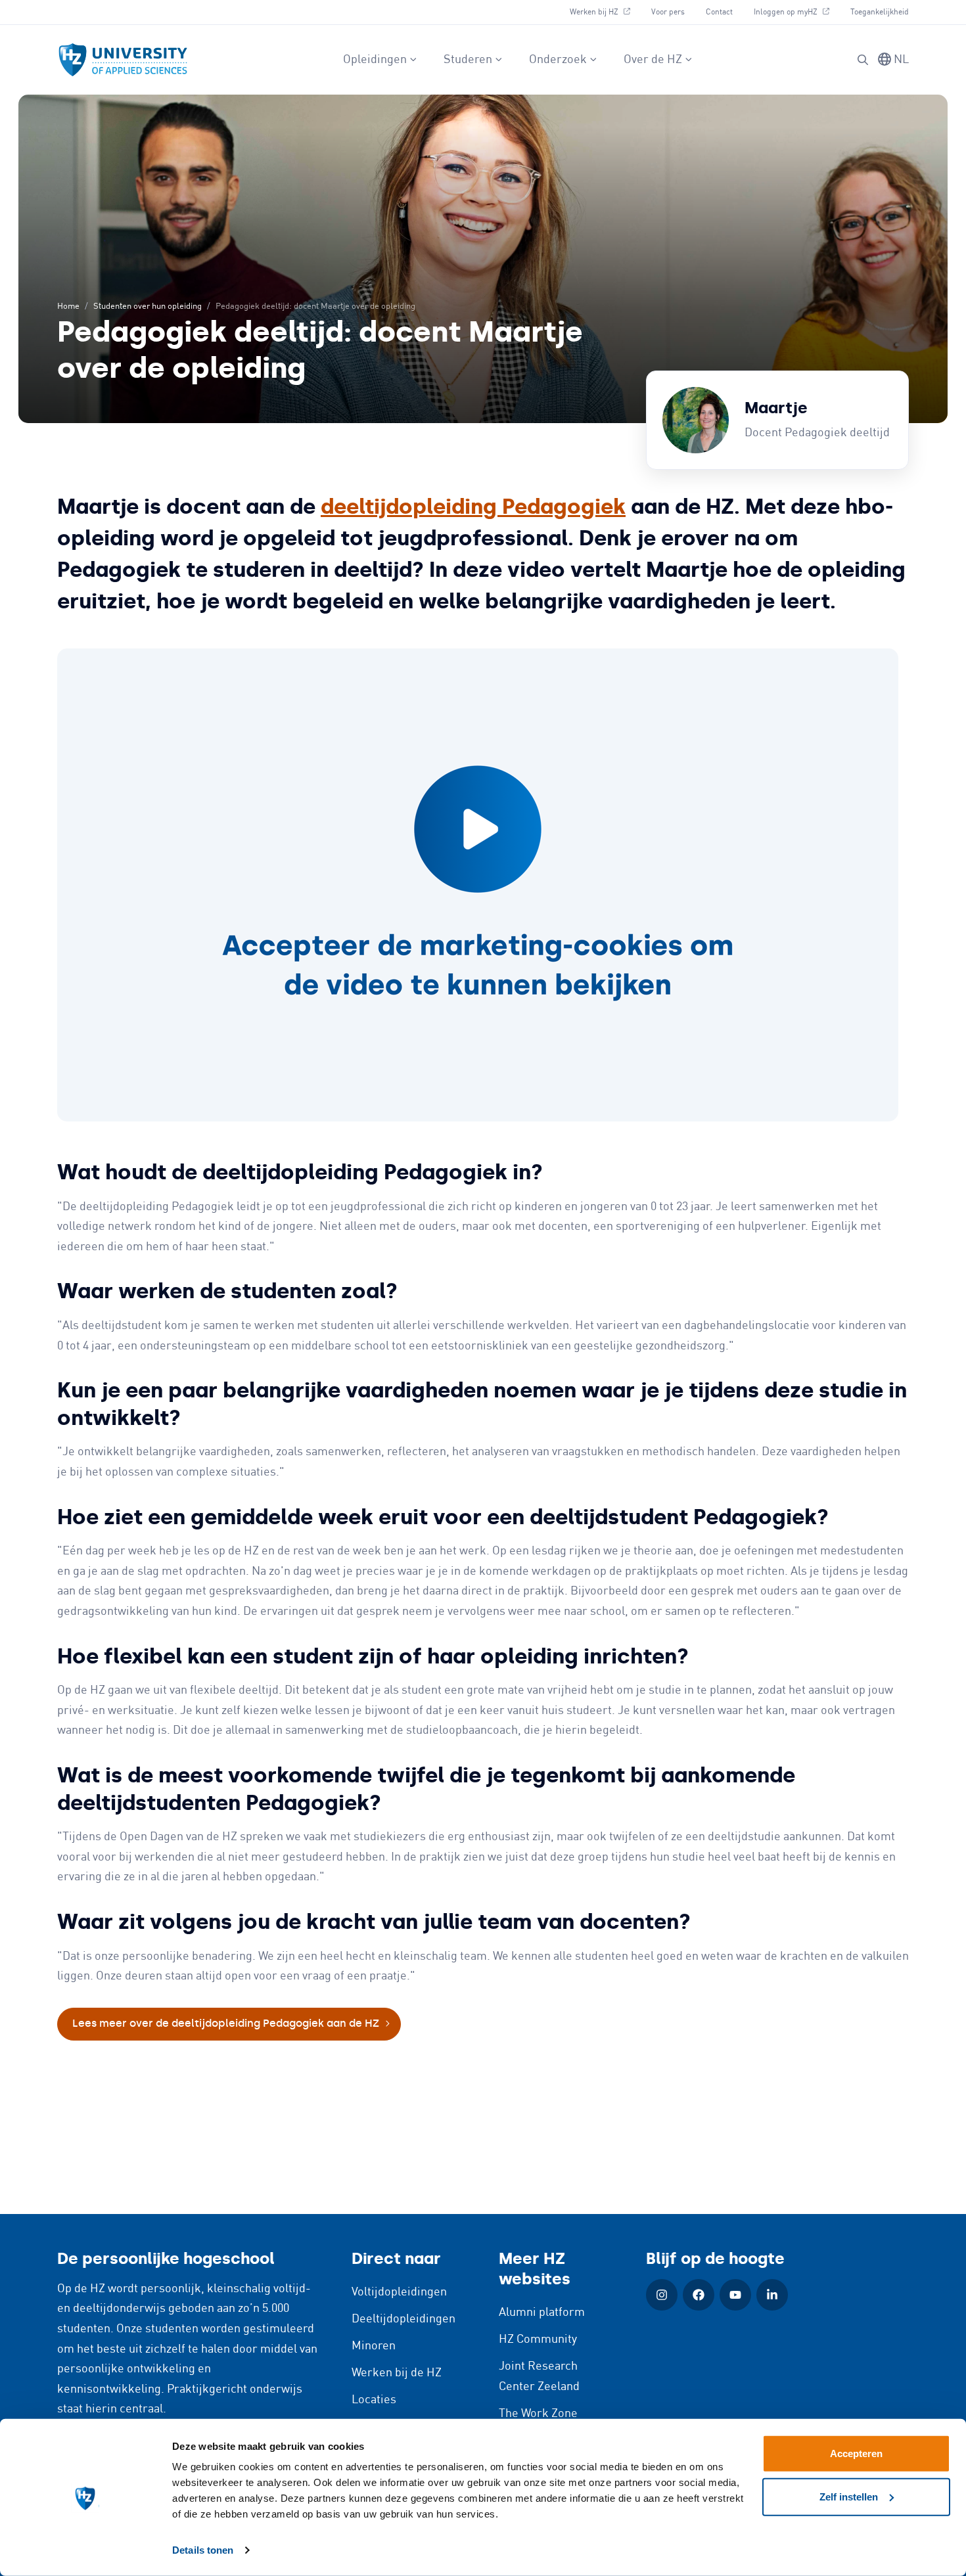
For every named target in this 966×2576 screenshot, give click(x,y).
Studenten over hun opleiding (148, 306)
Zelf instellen (849, 2496)
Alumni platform (542, 2313)
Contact (719, 12)
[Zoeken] (863, 60)
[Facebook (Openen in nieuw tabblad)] (699, 2295)
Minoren (374, 2346)
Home (68, 306)
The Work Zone (538, 2414)
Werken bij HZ (605, 12)
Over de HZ (653, 60)
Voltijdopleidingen (399, 2292)
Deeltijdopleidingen (403, 2319)
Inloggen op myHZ (796, 12)
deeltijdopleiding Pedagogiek (473, 507)
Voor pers (668, 12)
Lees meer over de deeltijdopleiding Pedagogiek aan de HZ (226, 2023)
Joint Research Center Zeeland (539, 2377)
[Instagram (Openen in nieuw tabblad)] (662, 2295)
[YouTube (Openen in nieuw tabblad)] (735, 2295)
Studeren (468, 60)
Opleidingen (375, 60)
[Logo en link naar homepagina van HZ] (123, 60)
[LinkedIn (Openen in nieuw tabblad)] (772, 2295)
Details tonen (203, 2550)
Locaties (374, 2400)
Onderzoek (558, 60)
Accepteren (856, 2453)
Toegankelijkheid (880, 12)
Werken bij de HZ (397, 2373)
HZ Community (538, 2339)
